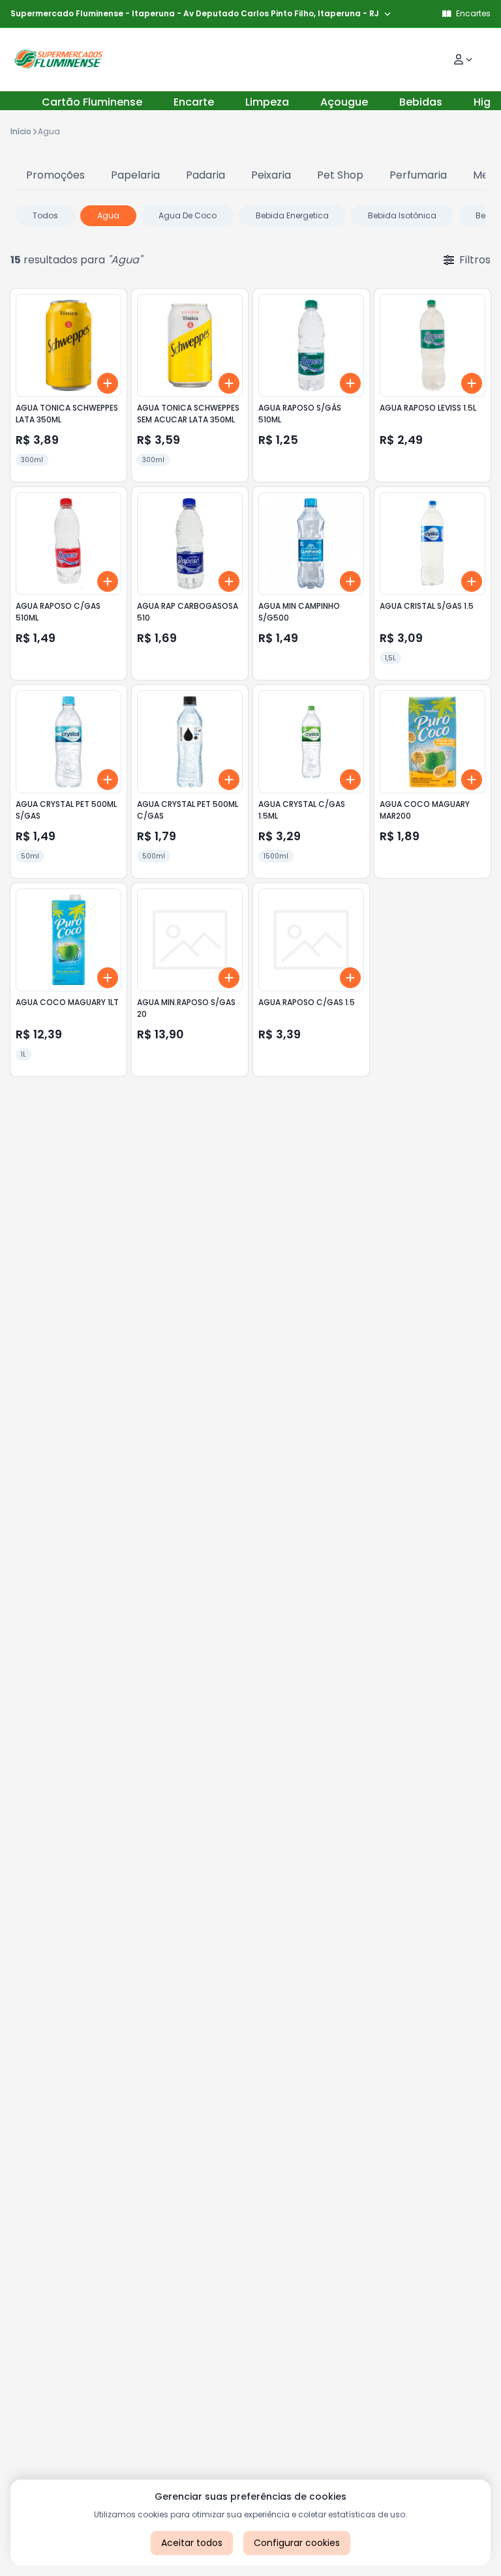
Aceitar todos (192, 2543)
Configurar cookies (297, 2543)
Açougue (344, 102)
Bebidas (421, 102)
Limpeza (267, 102)
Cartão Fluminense (92, 102)
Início (21, 131)
